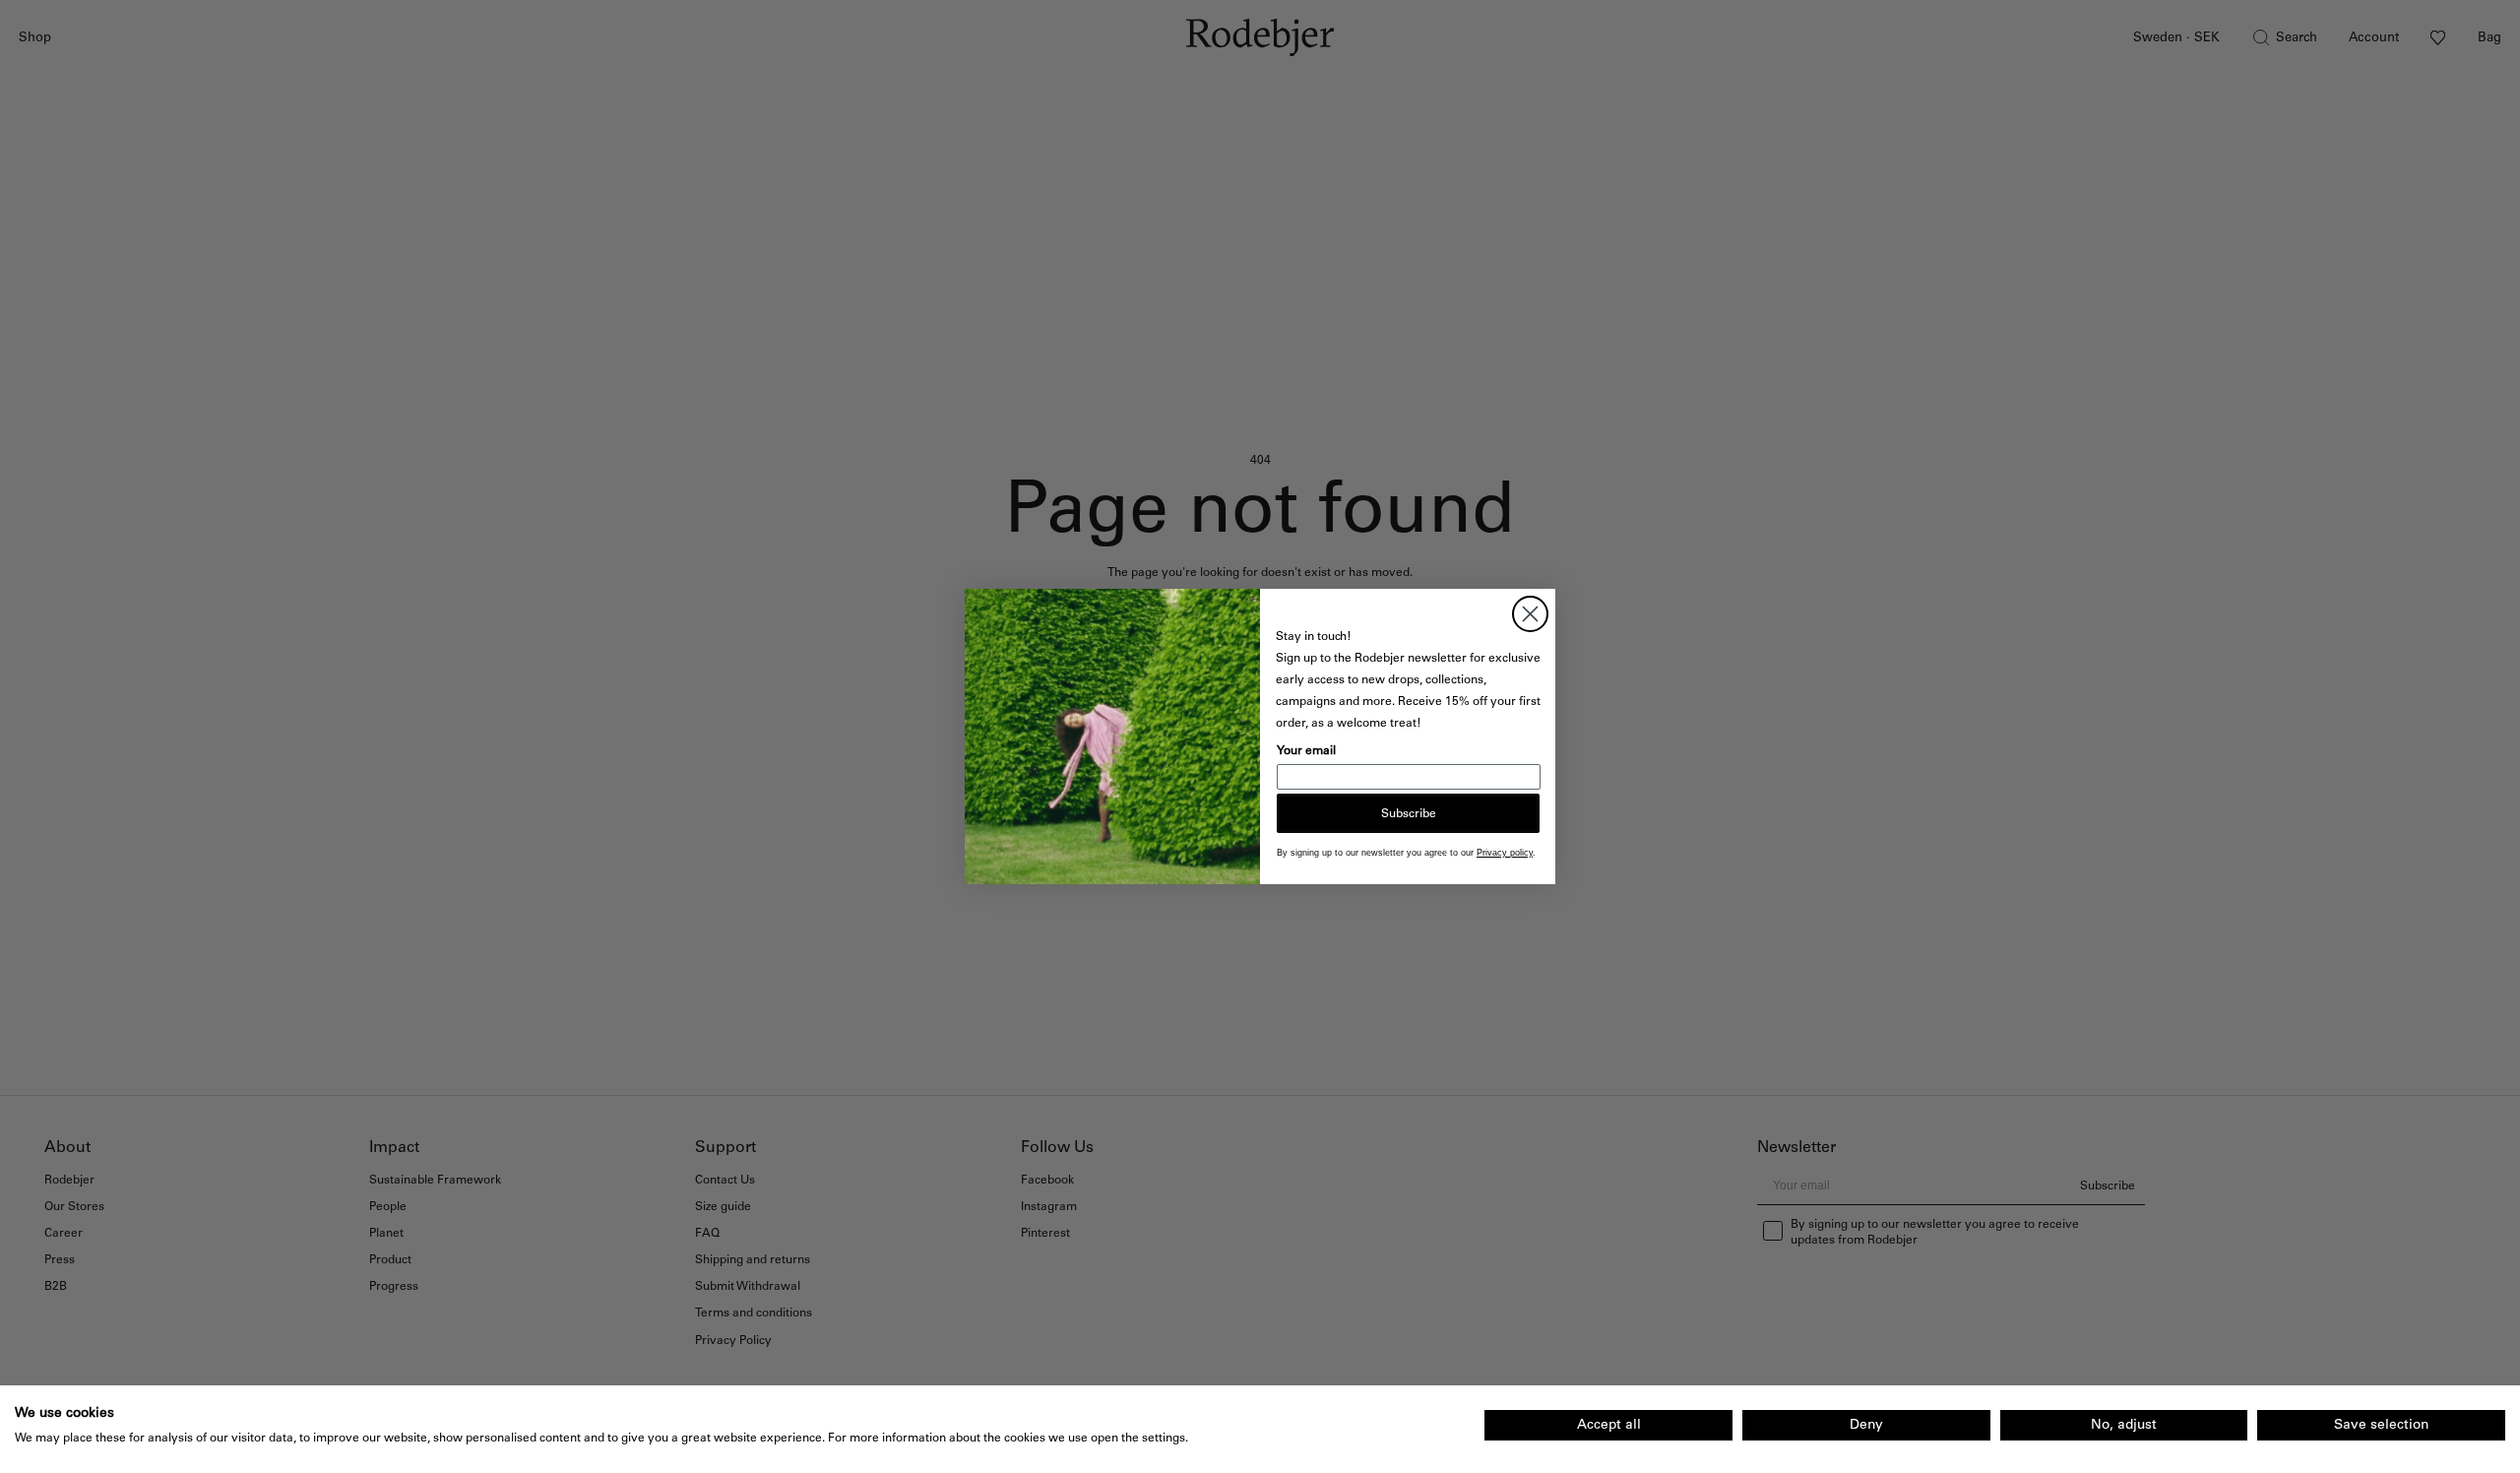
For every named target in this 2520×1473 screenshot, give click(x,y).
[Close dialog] (1530, 614)
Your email (1306, 750)
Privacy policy (1505, 853)
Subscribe (1409, 813)
